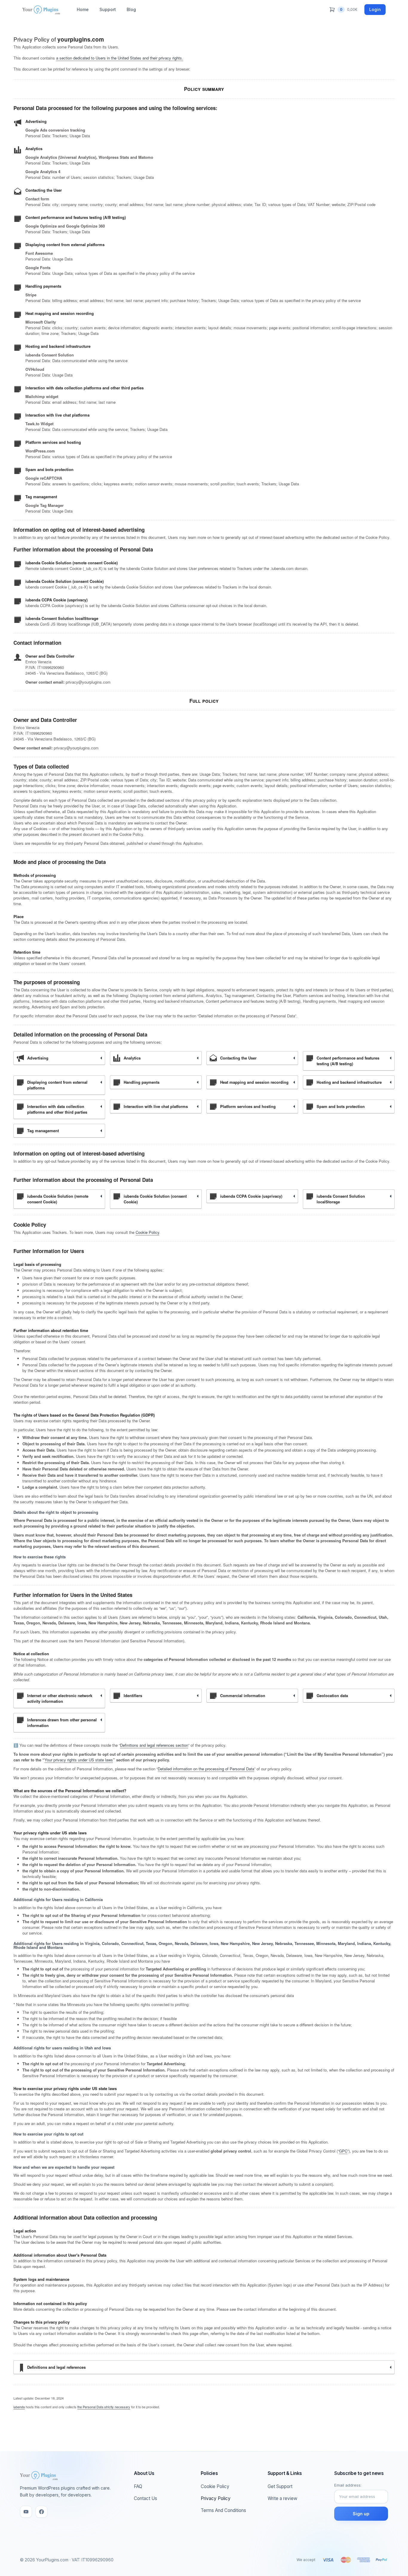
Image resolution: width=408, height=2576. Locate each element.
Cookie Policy (147, 1232)
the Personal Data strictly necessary (104, 2407)
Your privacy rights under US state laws (79, 1760)
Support (108, 9)
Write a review (282, 2498)
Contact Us (145, 2498)
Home (83, 9)
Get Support (280, 2486)
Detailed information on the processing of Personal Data (206, 1769)
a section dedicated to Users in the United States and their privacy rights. (120, 58)
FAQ (138, 2486)
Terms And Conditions (223, 2510)
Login (375, 9)
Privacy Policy (216, 2498)
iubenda (19, 2407)
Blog (131, 9)
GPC (343, 2151)
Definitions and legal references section (154, 1745)
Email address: (348, 2485)
